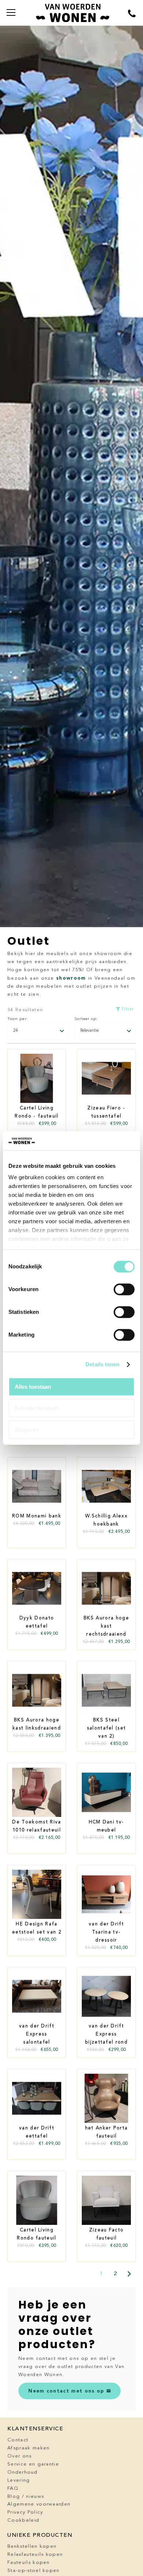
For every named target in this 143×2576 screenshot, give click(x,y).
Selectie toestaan (36, 1408)
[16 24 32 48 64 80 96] (38, 1031)
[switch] (124, 1289)
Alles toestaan (33, 1387)
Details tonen (102, 1365)
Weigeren (27, 1430)
